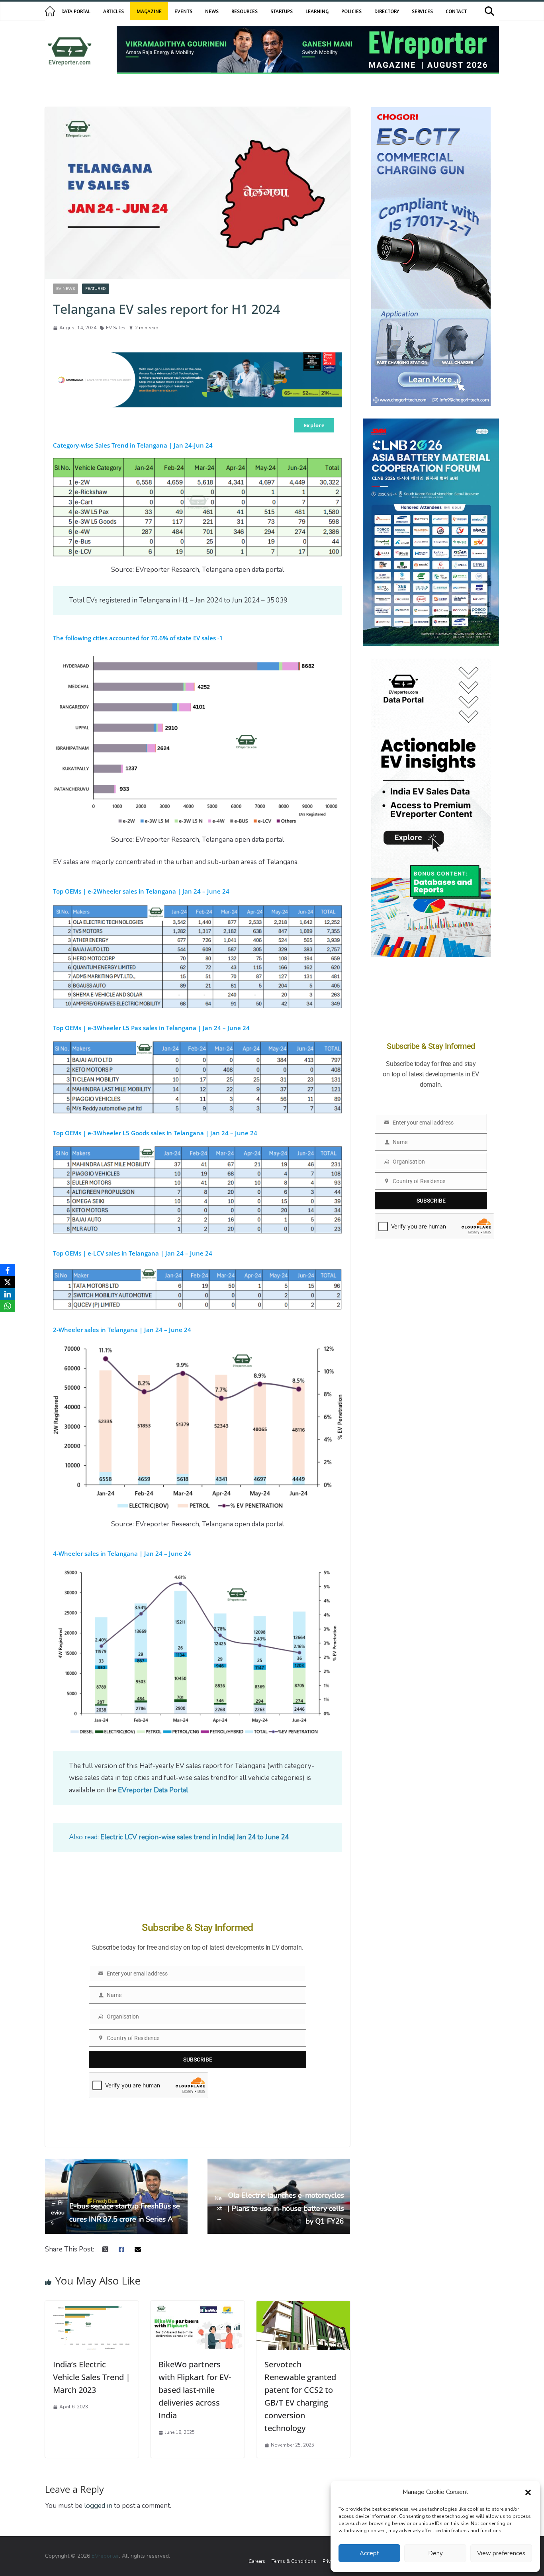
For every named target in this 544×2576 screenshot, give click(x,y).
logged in (98, 2506)
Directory (387, 11)
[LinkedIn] (8, 1294)
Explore (314, 425)
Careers (257, 2561)
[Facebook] (8, 1270)
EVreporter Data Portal (153, 1790)
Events (183, 11)
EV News (66, 289)
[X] (8, 1282)
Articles (113, 11)
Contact (456, 11)
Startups (282, 11)
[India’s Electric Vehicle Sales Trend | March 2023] (92, 2307)
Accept (369, 2553)
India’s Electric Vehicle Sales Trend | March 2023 (92, 2377)
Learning (317, 11)
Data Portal (76, 11)
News (212, 11)
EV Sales (116, 328)
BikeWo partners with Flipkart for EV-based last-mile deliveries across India (195, 2390)
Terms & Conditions (294, 2561)
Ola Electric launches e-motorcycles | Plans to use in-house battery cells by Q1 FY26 (279, 2208)
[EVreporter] (50, 11)
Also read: (179, 1837)
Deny (435, 2553)
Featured (96, 289)
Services (422, 11)
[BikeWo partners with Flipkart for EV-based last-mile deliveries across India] (197, 2307)
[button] (528, 2492)
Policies (351, 11)
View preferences (501, 2553)
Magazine (149, 11)
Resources (245, 11)
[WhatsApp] (8, 1306)
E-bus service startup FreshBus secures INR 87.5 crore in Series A (115, 2213)
